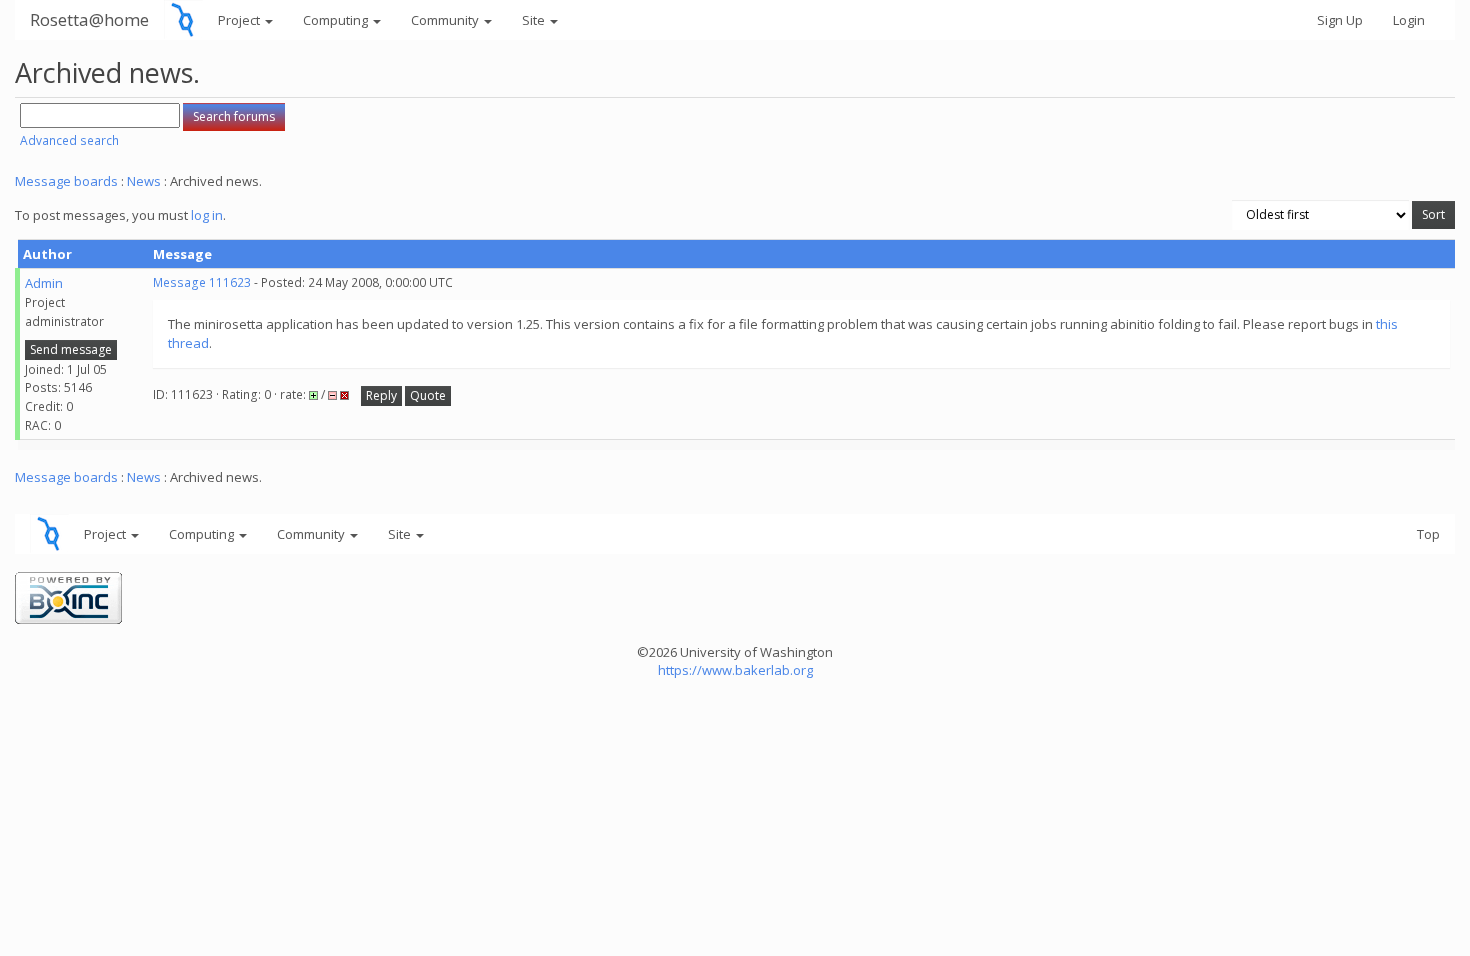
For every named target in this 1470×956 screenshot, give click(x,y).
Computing (337, 20)
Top (1428, 534)
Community (446, 20)
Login (1409, 20)
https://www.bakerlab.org (735, 670)
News (144, 181)
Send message (71, 349)
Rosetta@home (89, 19)
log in (207, 215)
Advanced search (69, 140)
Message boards (66, 181)
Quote (428, 395)
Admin (44, 283)
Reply (381, 395)
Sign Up (1340, 20)
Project (240, 20)
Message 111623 (202, 282)
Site (535, 20)
